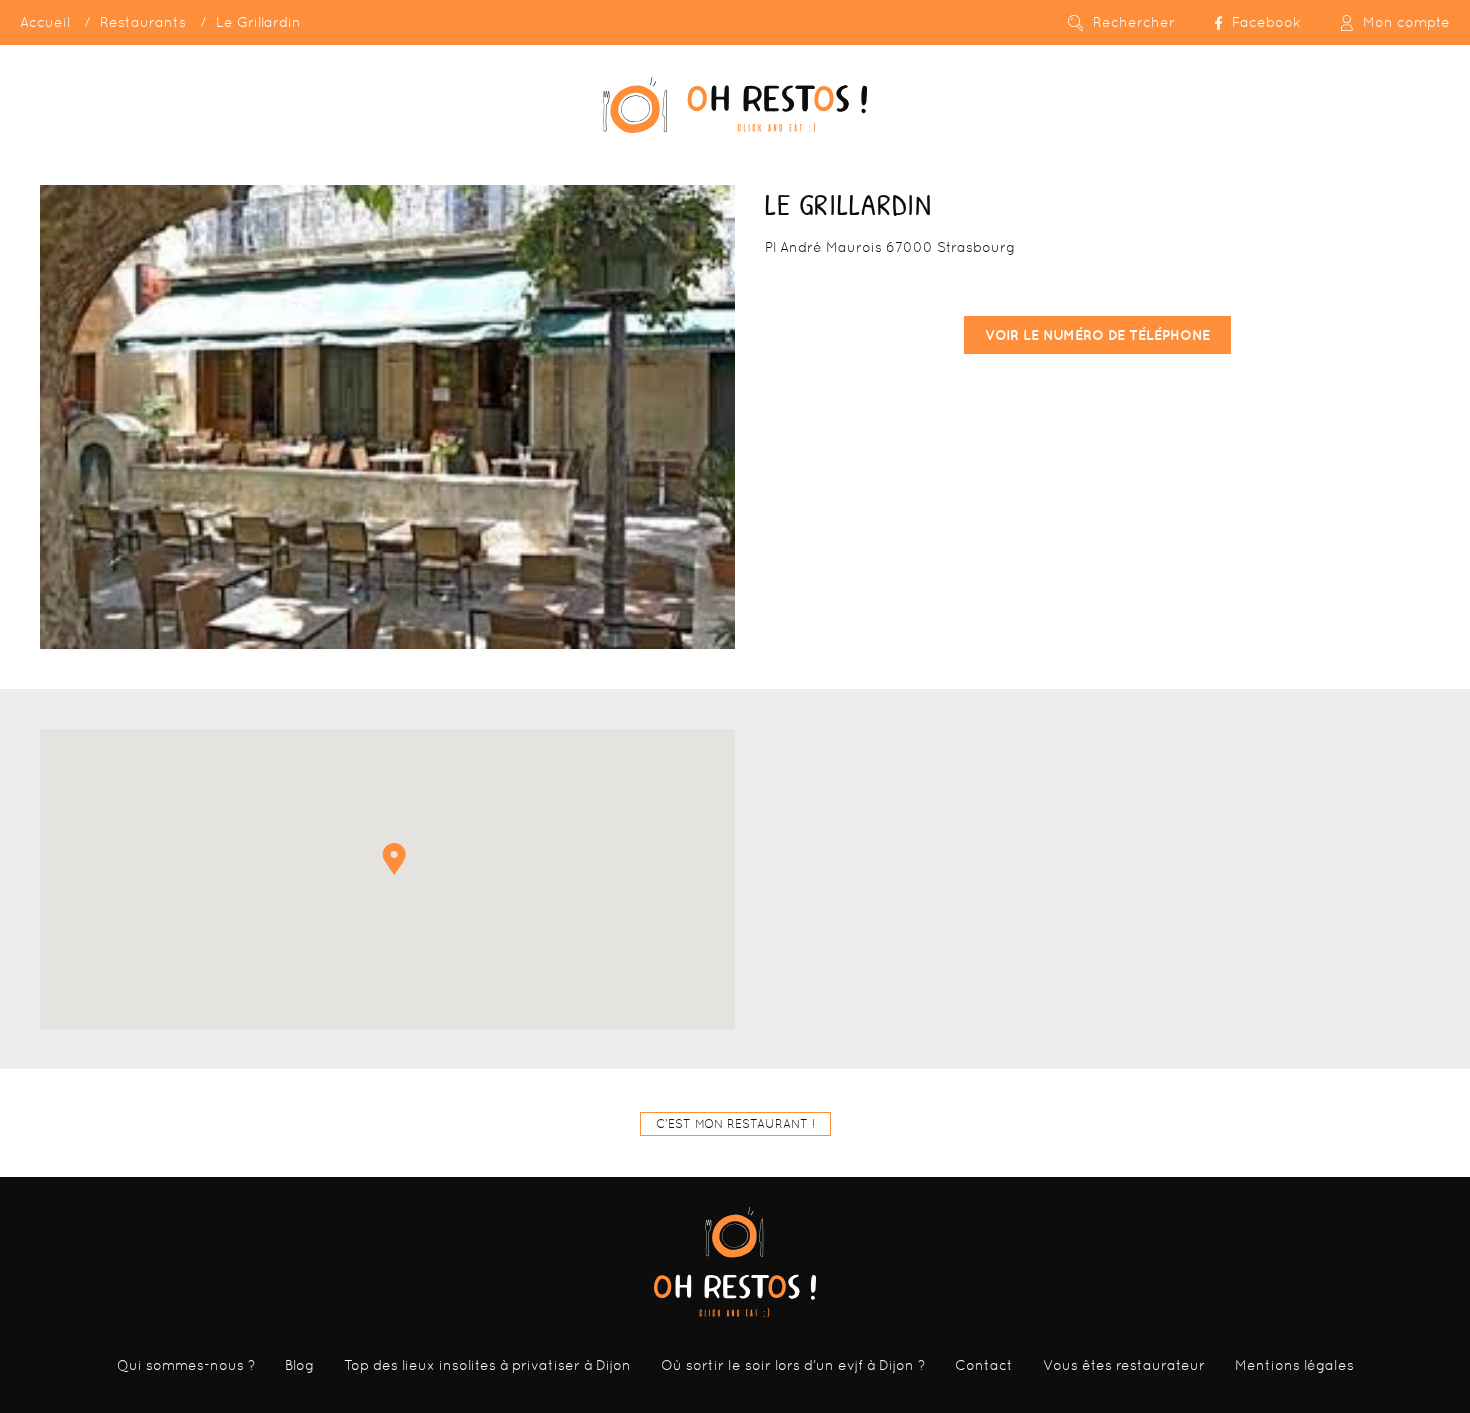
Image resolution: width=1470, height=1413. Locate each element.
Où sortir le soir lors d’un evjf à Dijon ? (793, 1365)
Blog (299, 1365)
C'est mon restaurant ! (735, 1124)
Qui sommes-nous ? (186, 1365)
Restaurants (143, 22)
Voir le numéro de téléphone (1097, 335)
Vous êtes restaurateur (1124, 1365)
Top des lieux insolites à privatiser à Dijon (487, 1365)
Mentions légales (1294, 1365)
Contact (984, 1365)
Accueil (45, 22)
